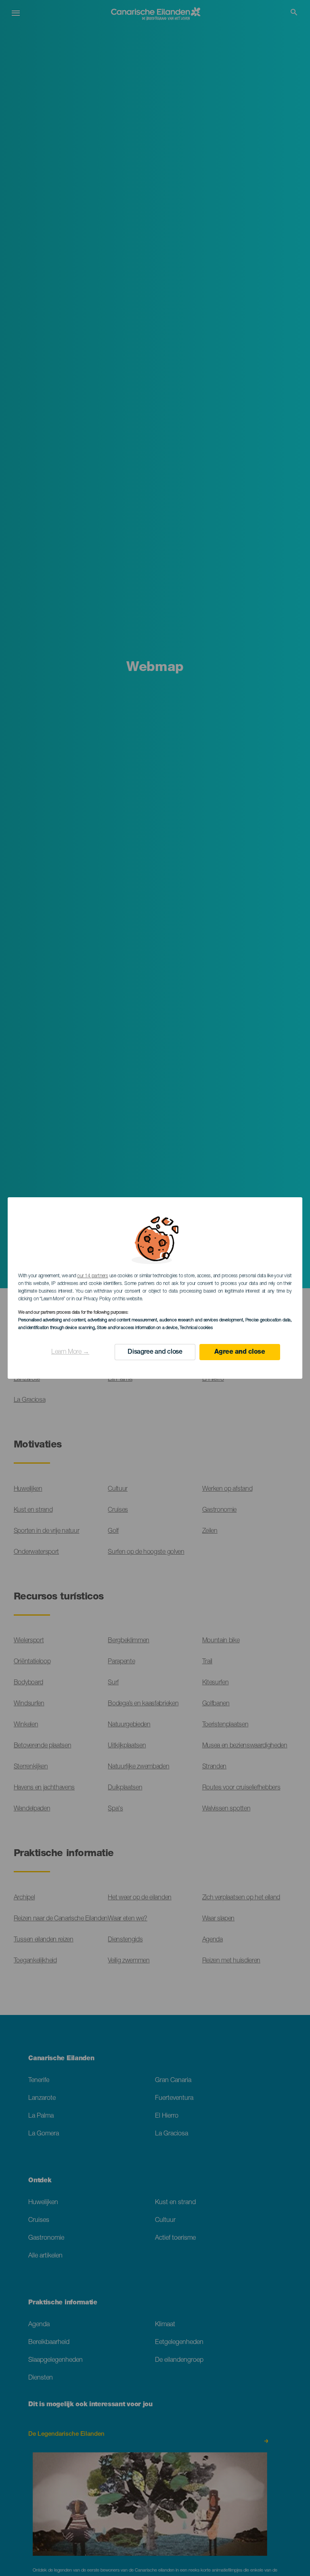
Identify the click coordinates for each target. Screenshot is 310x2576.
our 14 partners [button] (92, 1276)
